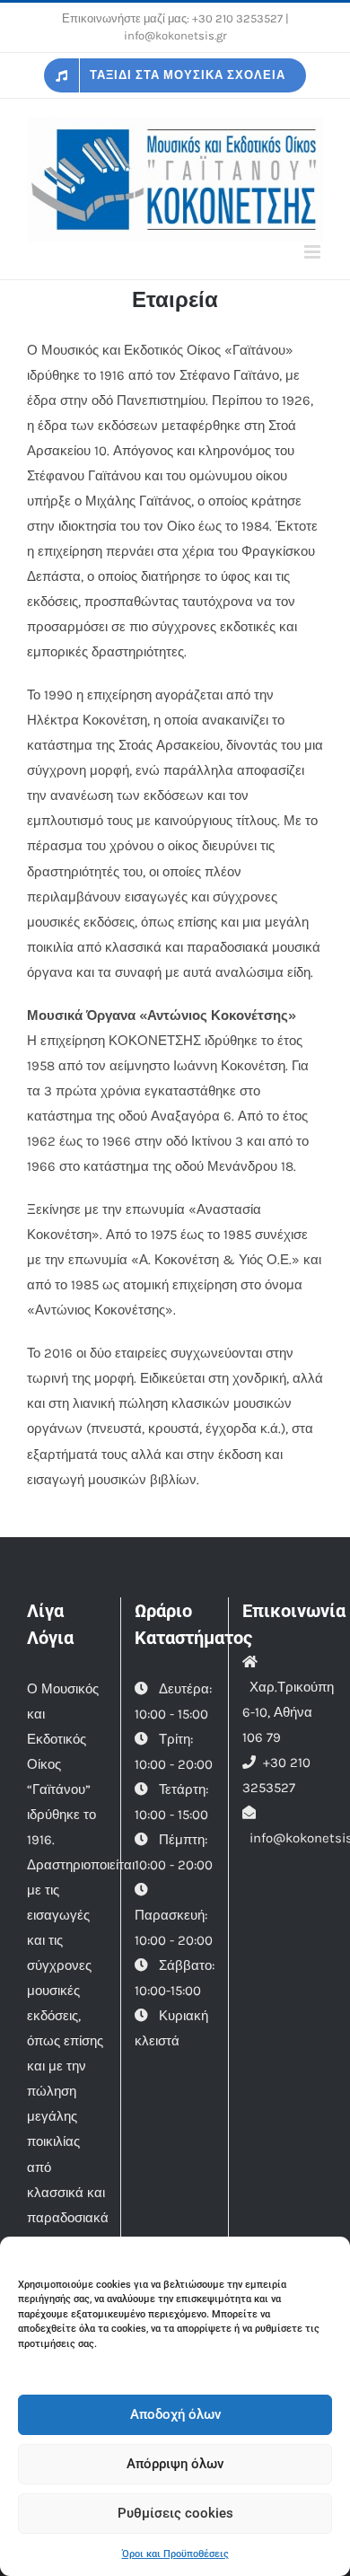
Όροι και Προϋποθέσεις (175, 2554)
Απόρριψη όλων (175, 2464)
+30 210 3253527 (237, 18)
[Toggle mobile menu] (314, 252)
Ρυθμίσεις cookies (175, 2513)
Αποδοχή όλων (175, 2414)
